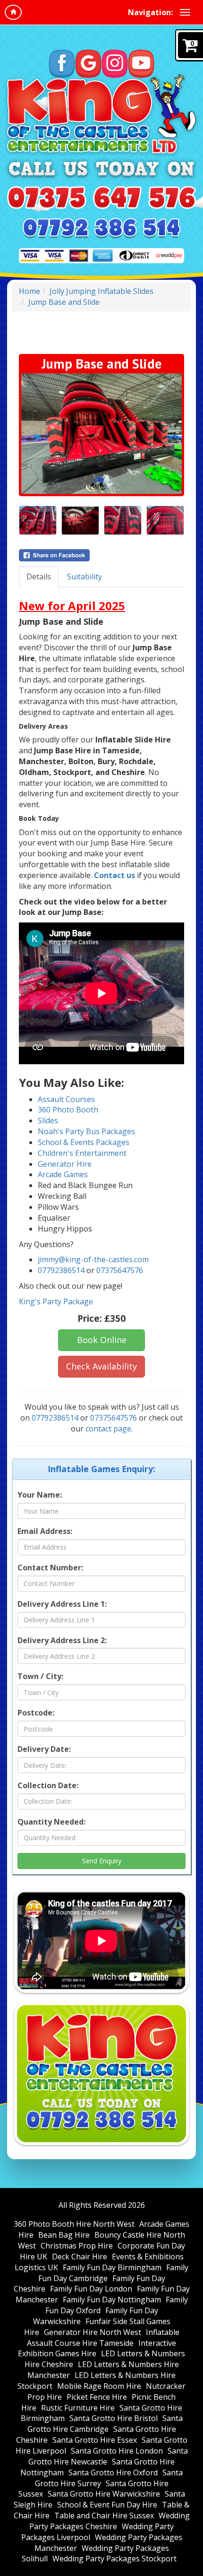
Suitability (85, 577)
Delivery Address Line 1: (62, 1604)
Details (39, 577)
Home (30, 291)
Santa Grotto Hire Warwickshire (104, 2494)
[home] (13, 12)
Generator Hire (65, 1164)
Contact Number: (50, 1568)
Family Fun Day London (91, 2289)
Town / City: (40, 1676)
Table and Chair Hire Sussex (104, 2516)
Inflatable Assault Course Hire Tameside (103, 2338)
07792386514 (61, 1270)
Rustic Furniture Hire (78, 2408)
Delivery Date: (44, 1749)
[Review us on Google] (88, 64)
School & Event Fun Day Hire (107, 2505)
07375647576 (120, 1270)
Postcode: (36, 1713)
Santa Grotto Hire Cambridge (105, 2424)
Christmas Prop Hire (77, 2246)
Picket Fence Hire (97, 2397)
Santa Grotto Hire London (117, 2451)
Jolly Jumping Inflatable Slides (101, 291)
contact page (108, 1429)
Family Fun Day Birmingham (112, 2267)
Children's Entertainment (82, 1153)
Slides (48, 1120)
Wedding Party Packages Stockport (114, 2559)
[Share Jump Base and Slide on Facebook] (101, 555)
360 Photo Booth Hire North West (74, 2224)
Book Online (102, 1340)
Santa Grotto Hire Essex (95, 2440)
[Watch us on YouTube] (141, 64)
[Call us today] (101, 198)
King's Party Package (56, 1301)
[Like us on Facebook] (62, 64)
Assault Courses (66, 1099)
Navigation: (150, 12)
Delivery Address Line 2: (62, 1640)
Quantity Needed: (51, 1822)
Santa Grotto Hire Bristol (114, 2418)
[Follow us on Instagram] (115, 64)
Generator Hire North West (93, 2332)
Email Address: (45, 1531)
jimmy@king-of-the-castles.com (93, 1259)
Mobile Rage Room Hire (99, 2386)
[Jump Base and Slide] (101, 434)
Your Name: (40, 1495)
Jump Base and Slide (64, 302)
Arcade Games (63, 1174)
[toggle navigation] (185, 12)
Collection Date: (48, 1785)
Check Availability (101, 1366)
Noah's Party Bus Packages (86, 1131)
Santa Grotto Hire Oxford (113, 2473)
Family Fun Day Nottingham (112, 2300)
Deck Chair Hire (80, 2257)
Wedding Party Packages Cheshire (110, 2521)
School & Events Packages (84, 1142)
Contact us (114, 875)
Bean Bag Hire (64, 2235)
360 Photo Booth (68, 1110)
